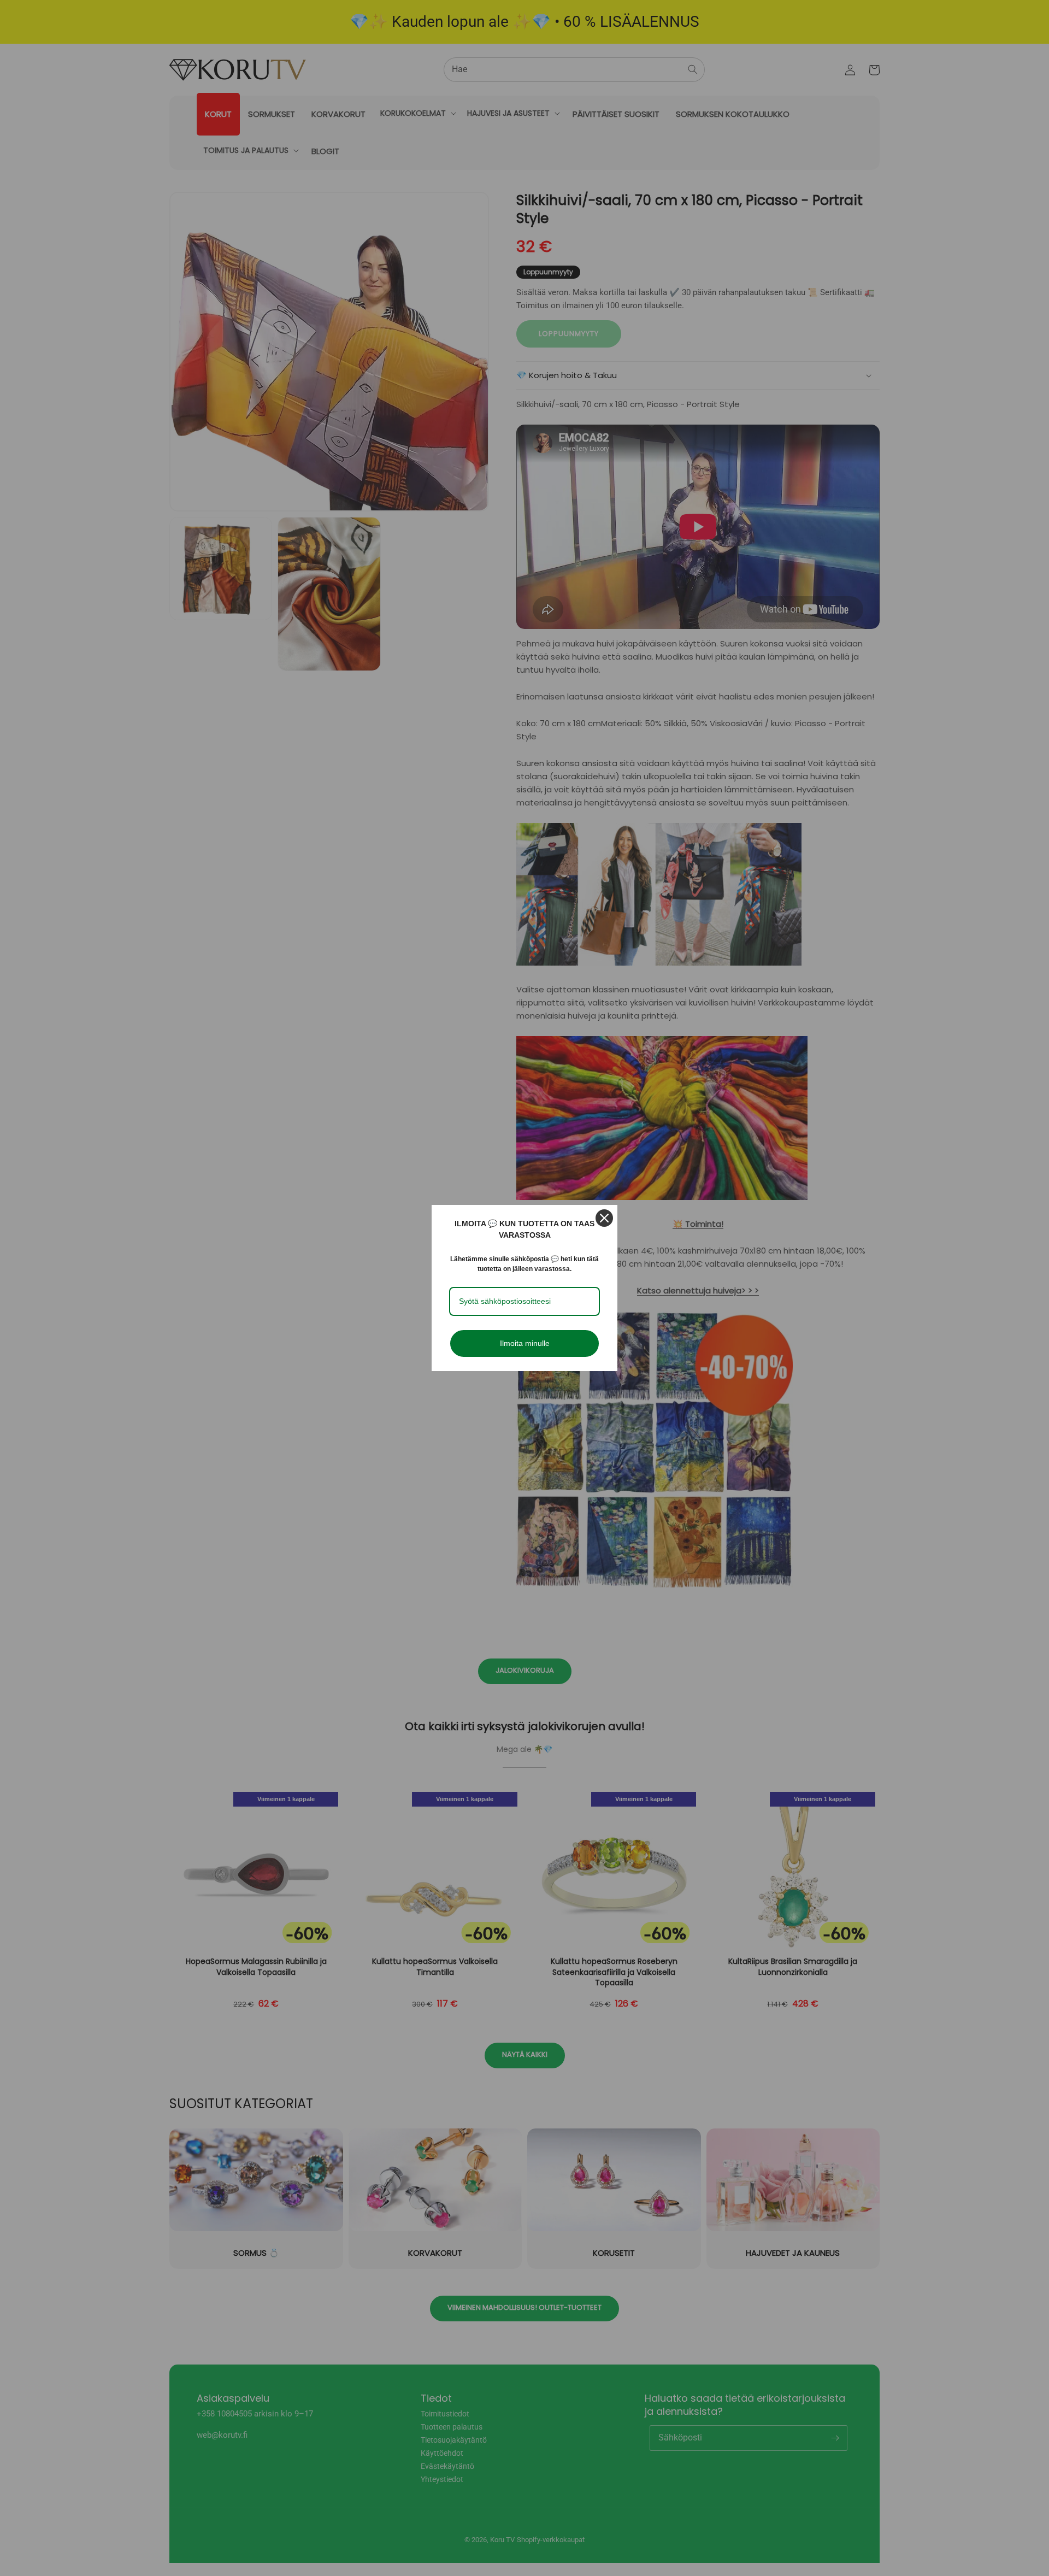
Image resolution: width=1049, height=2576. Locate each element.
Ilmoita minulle (525, 1343)
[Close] (604, 1218)
